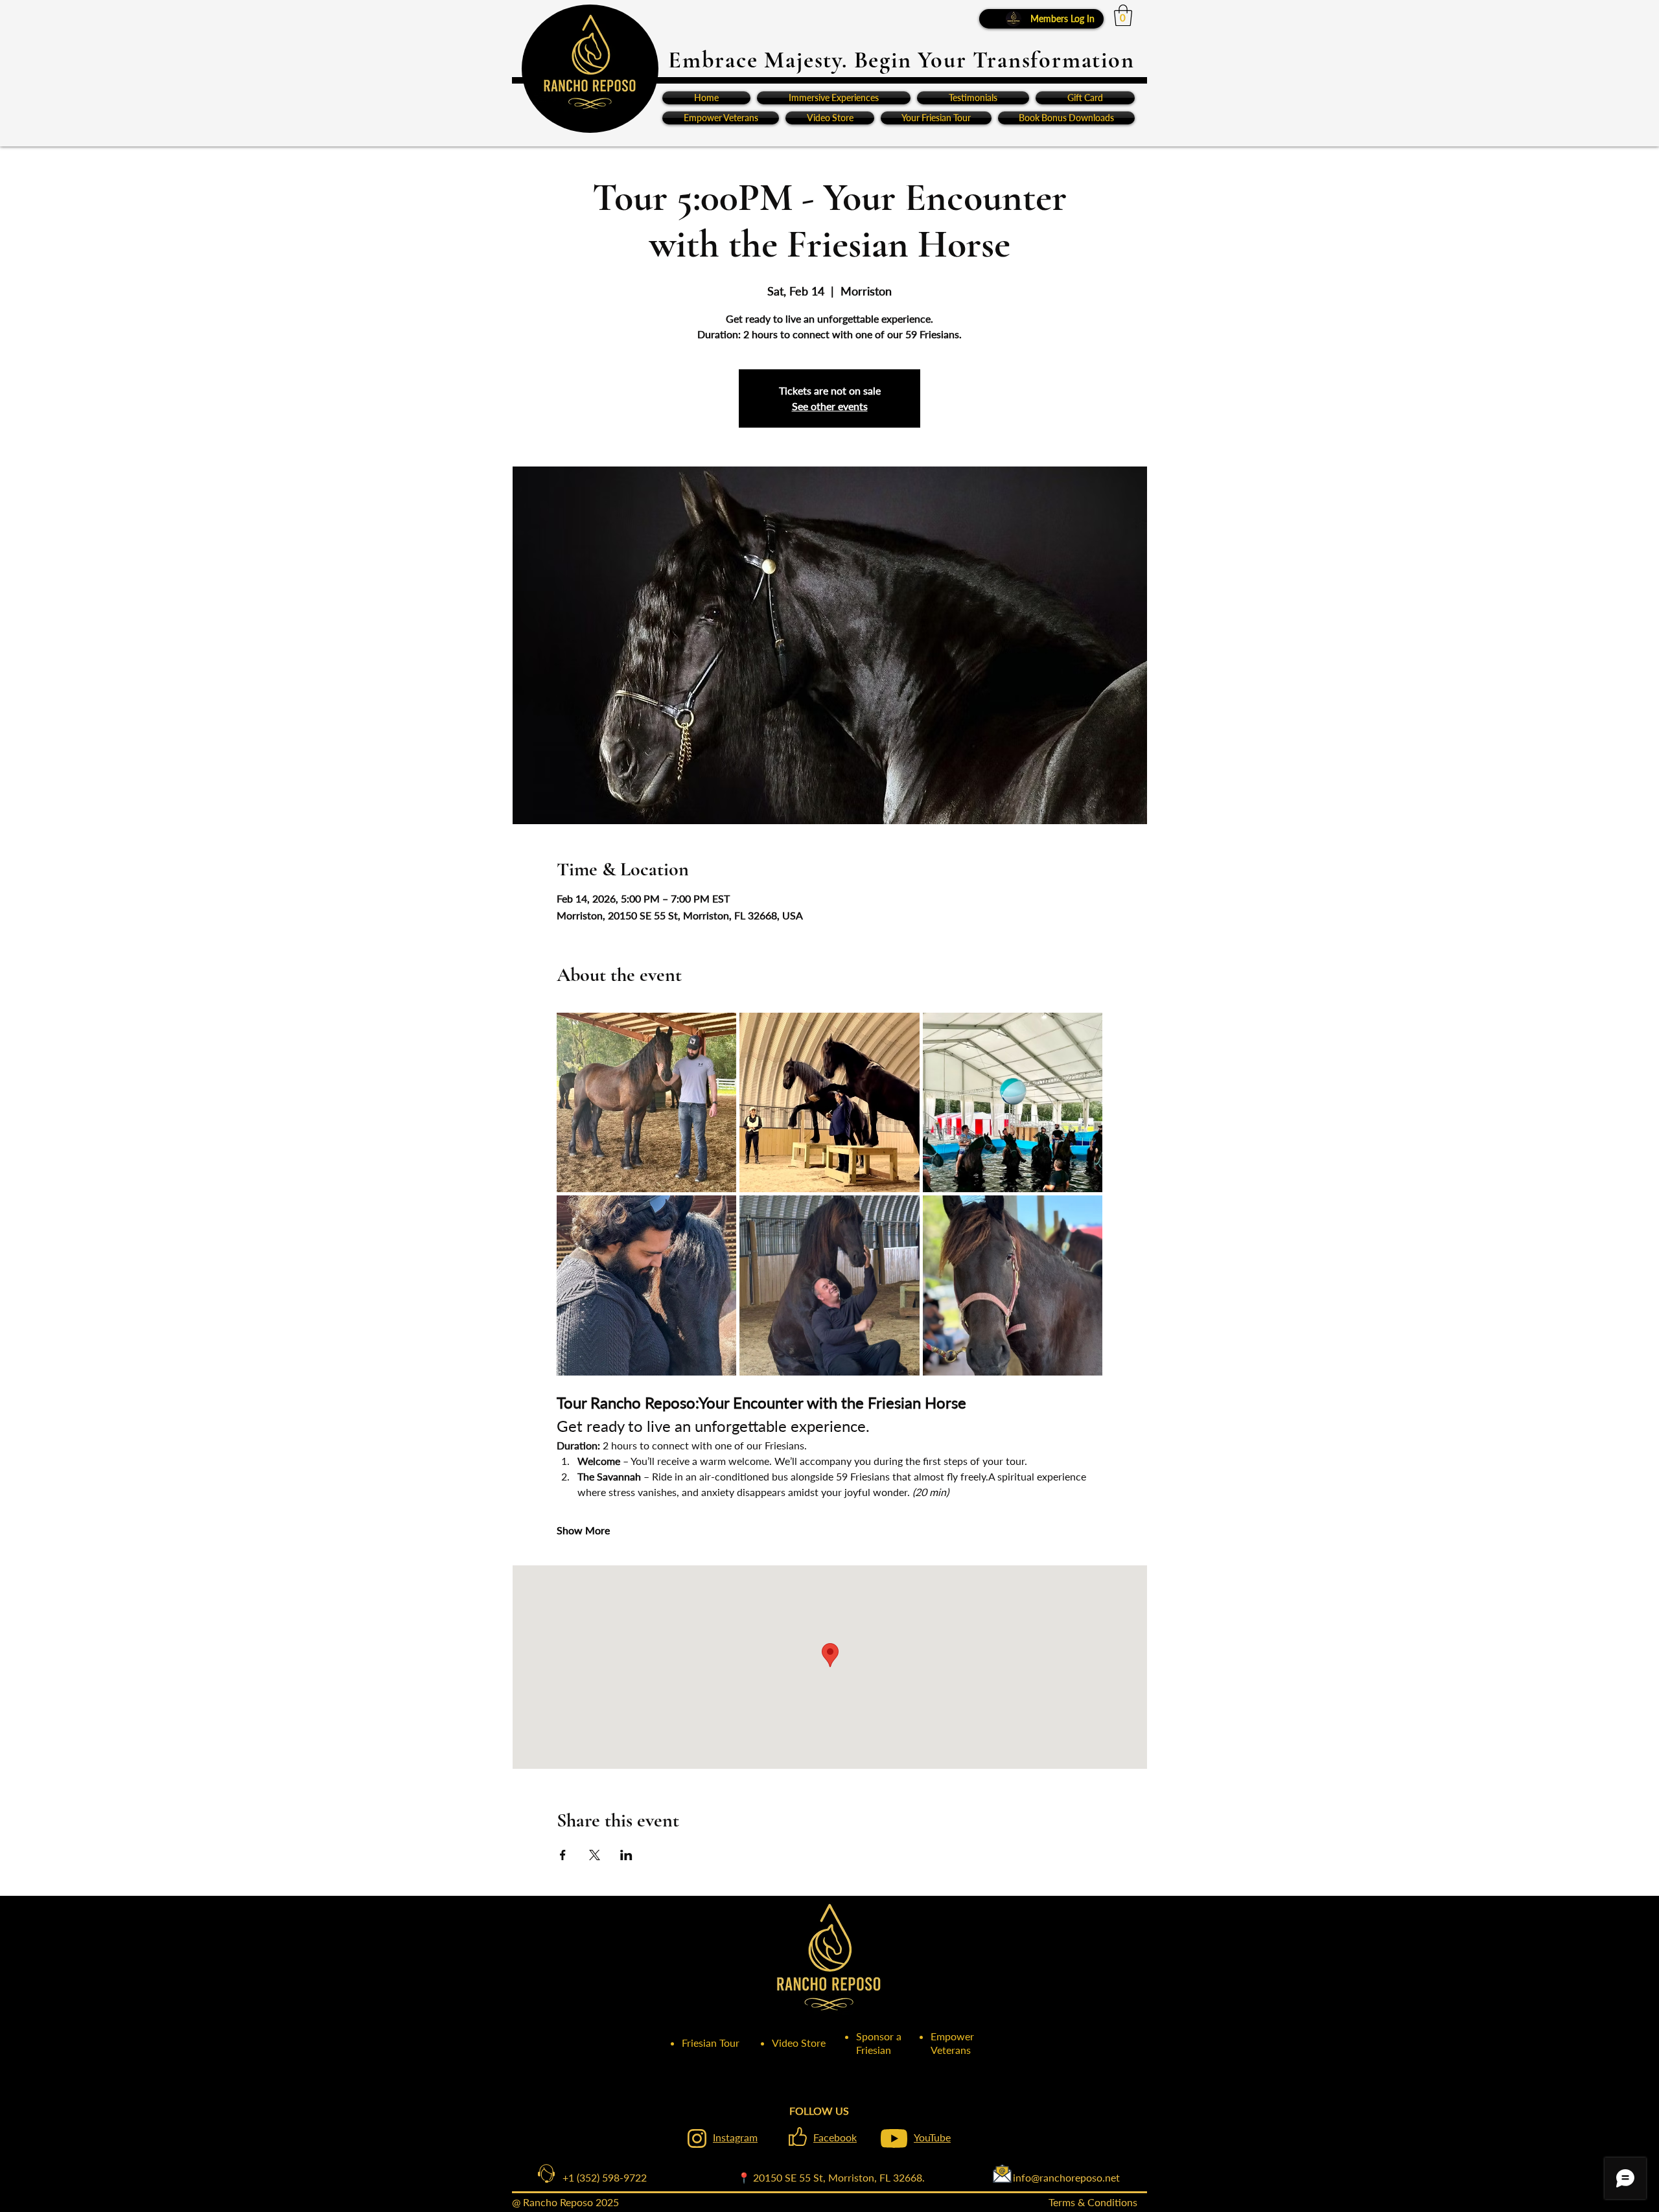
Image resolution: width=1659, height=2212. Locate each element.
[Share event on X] (595, 1855)
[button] (1123, 15)
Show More (583, 1530)
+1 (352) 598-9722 (594, 2177)
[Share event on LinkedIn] (626, 1855)
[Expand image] (647, 1103)
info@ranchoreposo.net (1022, 2177)
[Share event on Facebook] (563, 1855)
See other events (830, 406)
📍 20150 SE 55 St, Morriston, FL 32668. (831, 2177)
